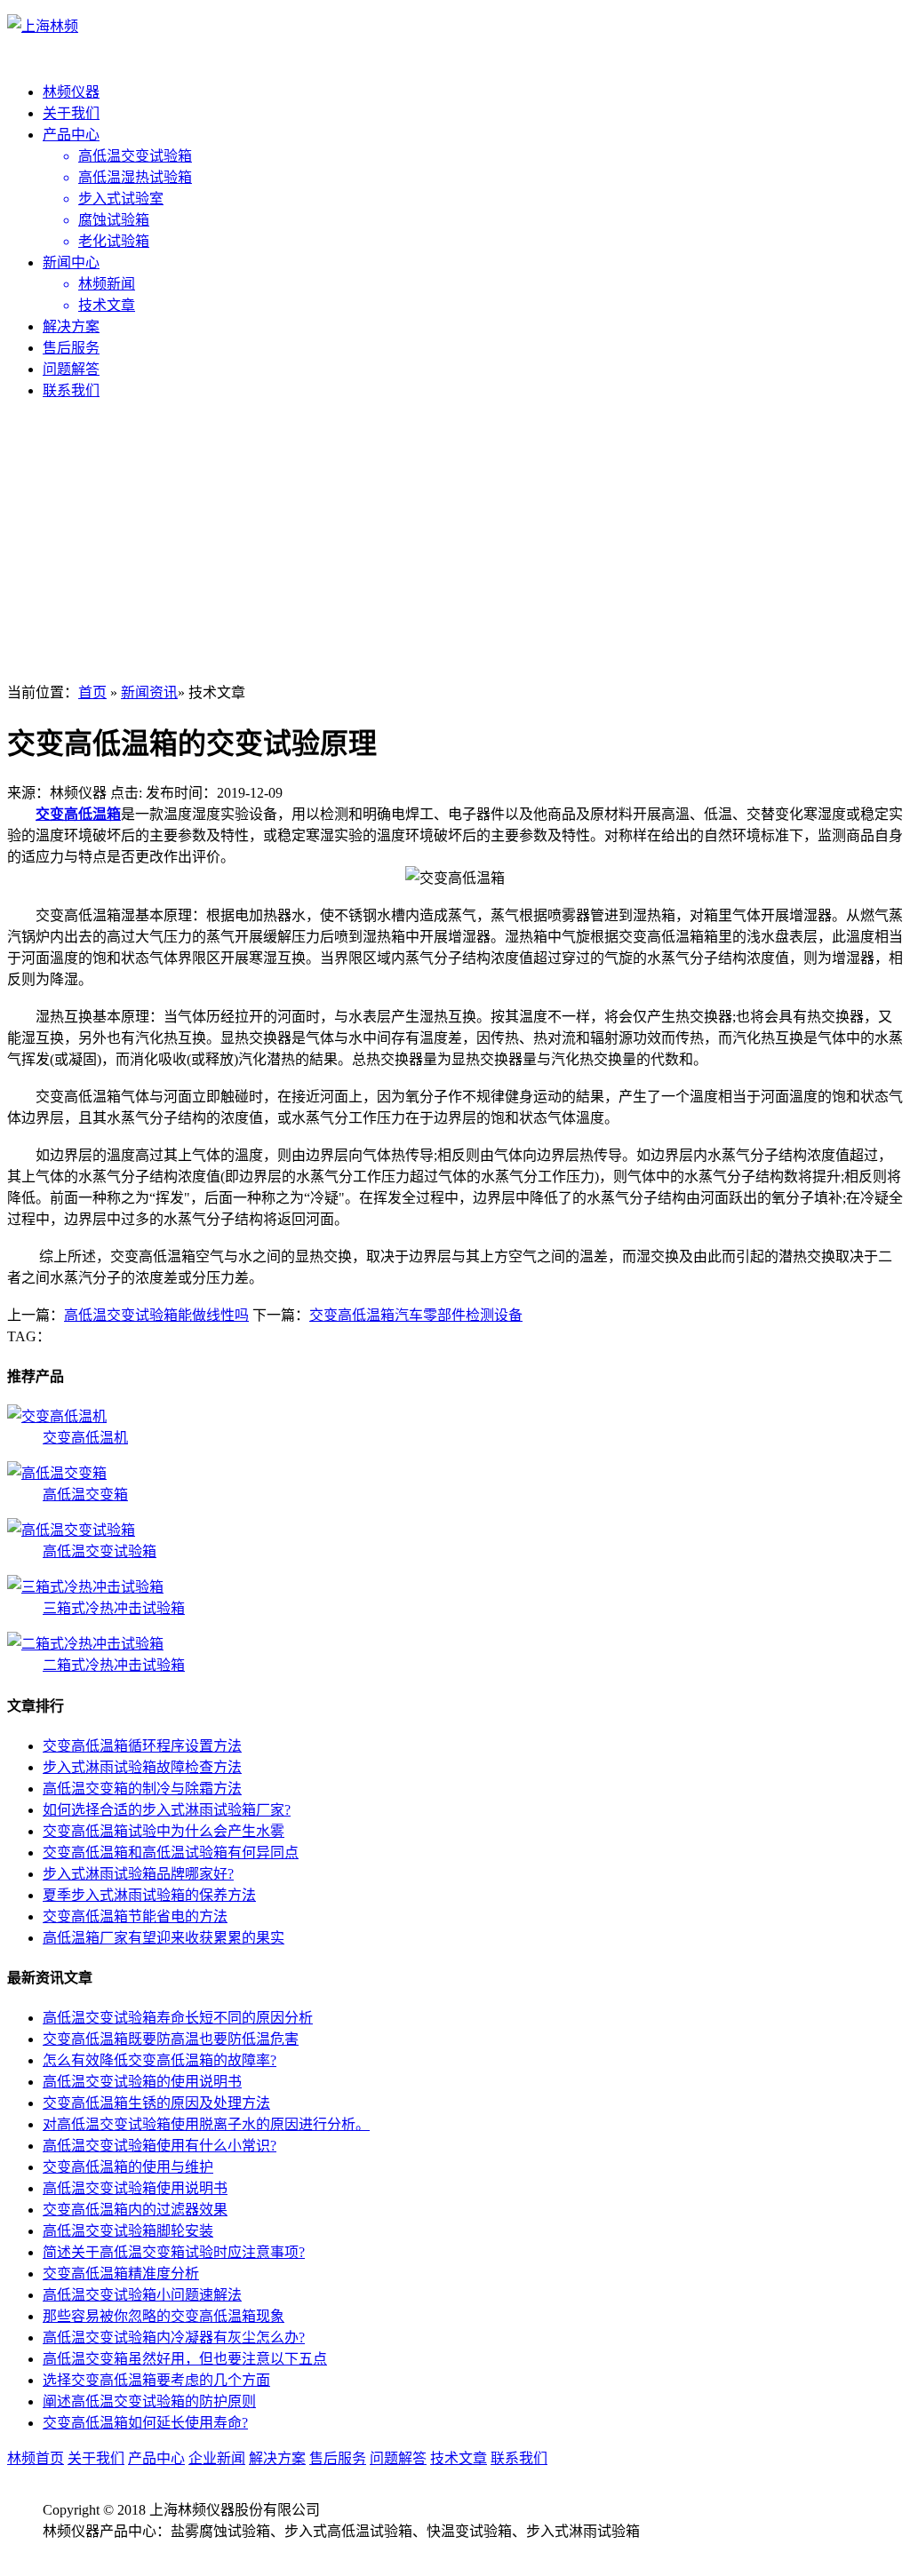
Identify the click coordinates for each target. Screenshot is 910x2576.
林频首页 (36, 2458)
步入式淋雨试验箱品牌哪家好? (138, 1874)
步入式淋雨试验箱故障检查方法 (142, 1767)
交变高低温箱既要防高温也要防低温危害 (171, 2039)
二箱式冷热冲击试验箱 (114, 1665)
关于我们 (71, 113)
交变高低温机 (85, 1438)
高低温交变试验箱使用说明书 (135, 2188)
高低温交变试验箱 (100, 1551)
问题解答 (71, 369)
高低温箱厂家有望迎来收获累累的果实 (164, 1938)
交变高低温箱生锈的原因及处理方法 (156, 2103)
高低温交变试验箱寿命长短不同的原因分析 (178, 2018)
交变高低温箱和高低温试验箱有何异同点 (171, 1852)
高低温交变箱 (85, 1495)
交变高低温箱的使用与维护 (128, 2167)
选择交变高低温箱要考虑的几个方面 (156, 2380)
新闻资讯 (149, 692)
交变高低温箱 (78, 814)
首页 (92, 692)
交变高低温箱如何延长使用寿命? (145, 2423)
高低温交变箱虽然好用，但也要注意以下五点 (185, 2359)
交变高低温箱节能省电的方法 (135, 1916)
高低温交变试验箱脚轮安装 (128, 2231)
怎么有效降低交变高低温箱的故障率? (160, 2060)
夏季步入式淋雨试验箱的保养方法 (149, 1895)
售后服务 (71, 348)
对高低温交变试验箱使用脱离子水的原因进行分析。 (206, 2124)
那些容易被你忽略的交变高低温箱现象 (164, 2316)
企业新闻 (217, 2458)
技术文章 (459, 2458)
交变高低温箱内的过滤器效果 (135, 2210)
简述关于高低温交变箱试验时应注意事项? (174, 2252)
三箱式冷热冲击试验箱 (114, 1608)
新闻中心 (71, 262)
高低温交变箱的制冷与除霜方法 (142, 1789)
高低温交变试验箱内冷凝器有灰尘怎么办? (174, 2337)
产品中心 (71, 135)
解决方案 (71, 326)
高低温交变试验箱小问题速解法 (142, 2295)
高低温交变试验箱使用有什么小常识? (160, 2146)
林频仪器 (71, 92)
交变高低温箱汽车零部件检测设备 (416, 1315)
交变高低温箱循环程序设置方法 (142, 1746)
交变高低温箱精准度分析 (121, 2274)
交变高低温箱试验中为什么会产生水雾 (164, 1831)
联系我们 (71, 390)
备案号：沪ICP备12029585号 (132, 2552)
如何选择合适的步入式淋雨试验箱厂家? (167, 1810)
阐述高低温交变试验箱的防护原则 (149, 2401)
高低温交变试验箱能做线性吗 (156, 1315)
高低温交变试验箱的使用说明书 (142, 2082)
